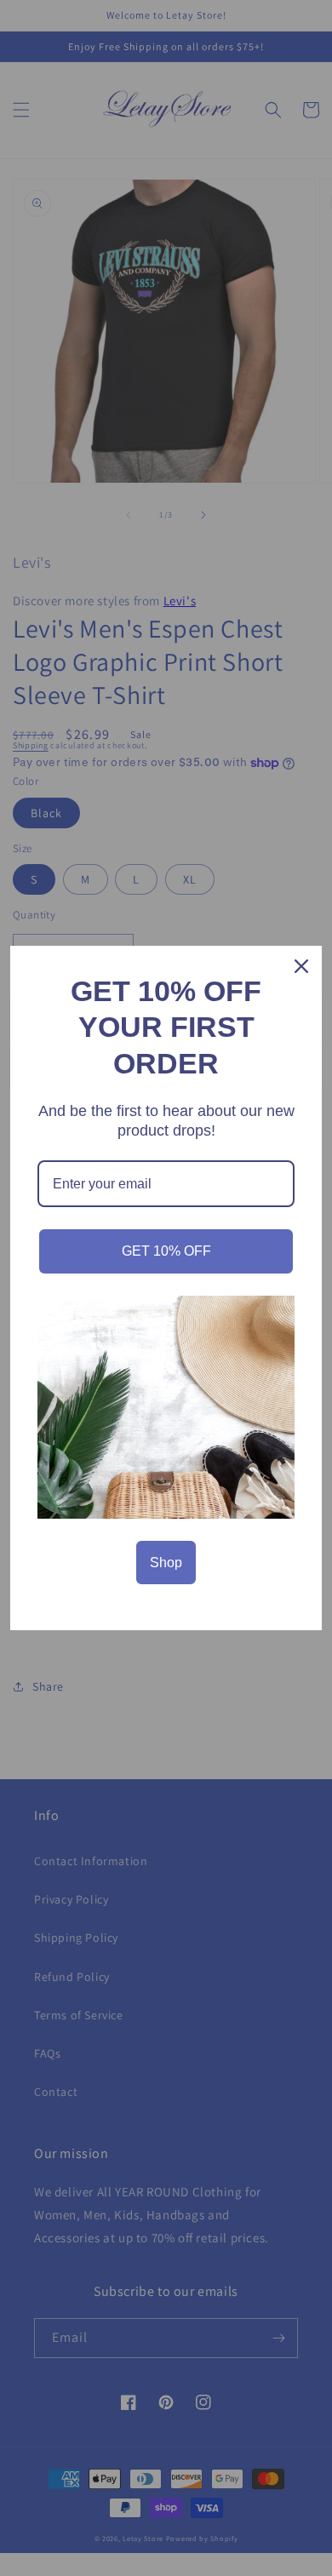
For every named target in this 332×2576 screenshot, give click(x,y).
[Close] (301, 966)
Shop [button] (166, 1563)
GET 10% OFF (166, 1251)
